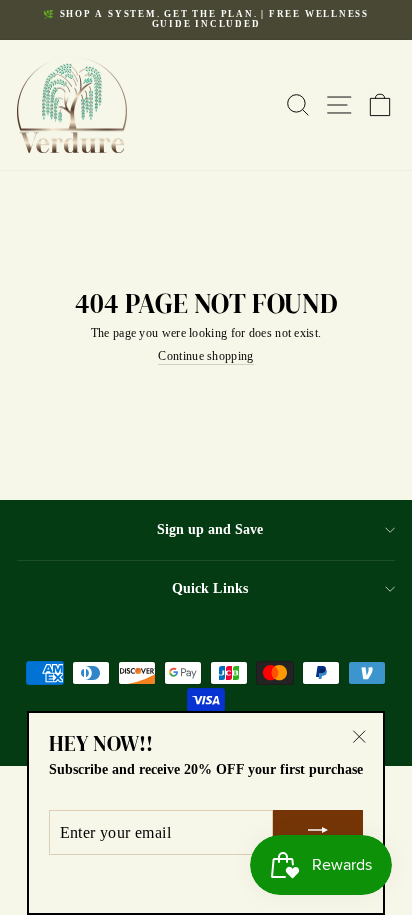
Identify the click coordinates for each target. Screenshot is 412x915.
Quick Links (209, 588)
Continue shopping (205, 356)
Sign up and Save (210, 529)
